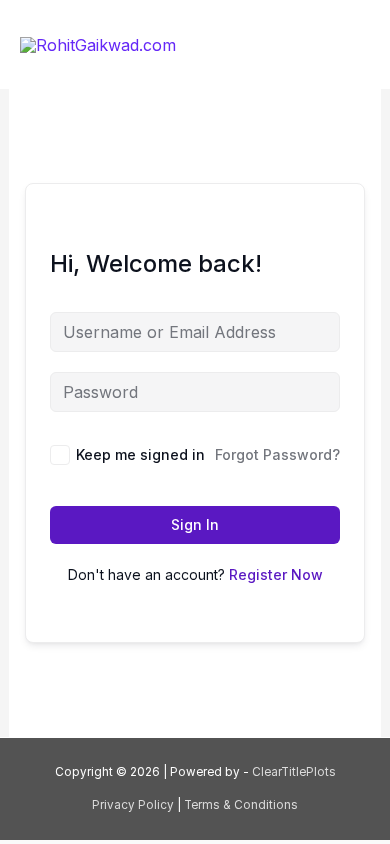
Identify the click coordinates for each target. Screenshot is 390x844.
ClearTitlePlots (294, 772)
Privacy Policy (134, 805)
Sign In (195, 524)
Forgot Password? (277, 454)
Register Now (276, 574)
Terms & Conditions (241, 805)
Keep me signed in (140, 454)
